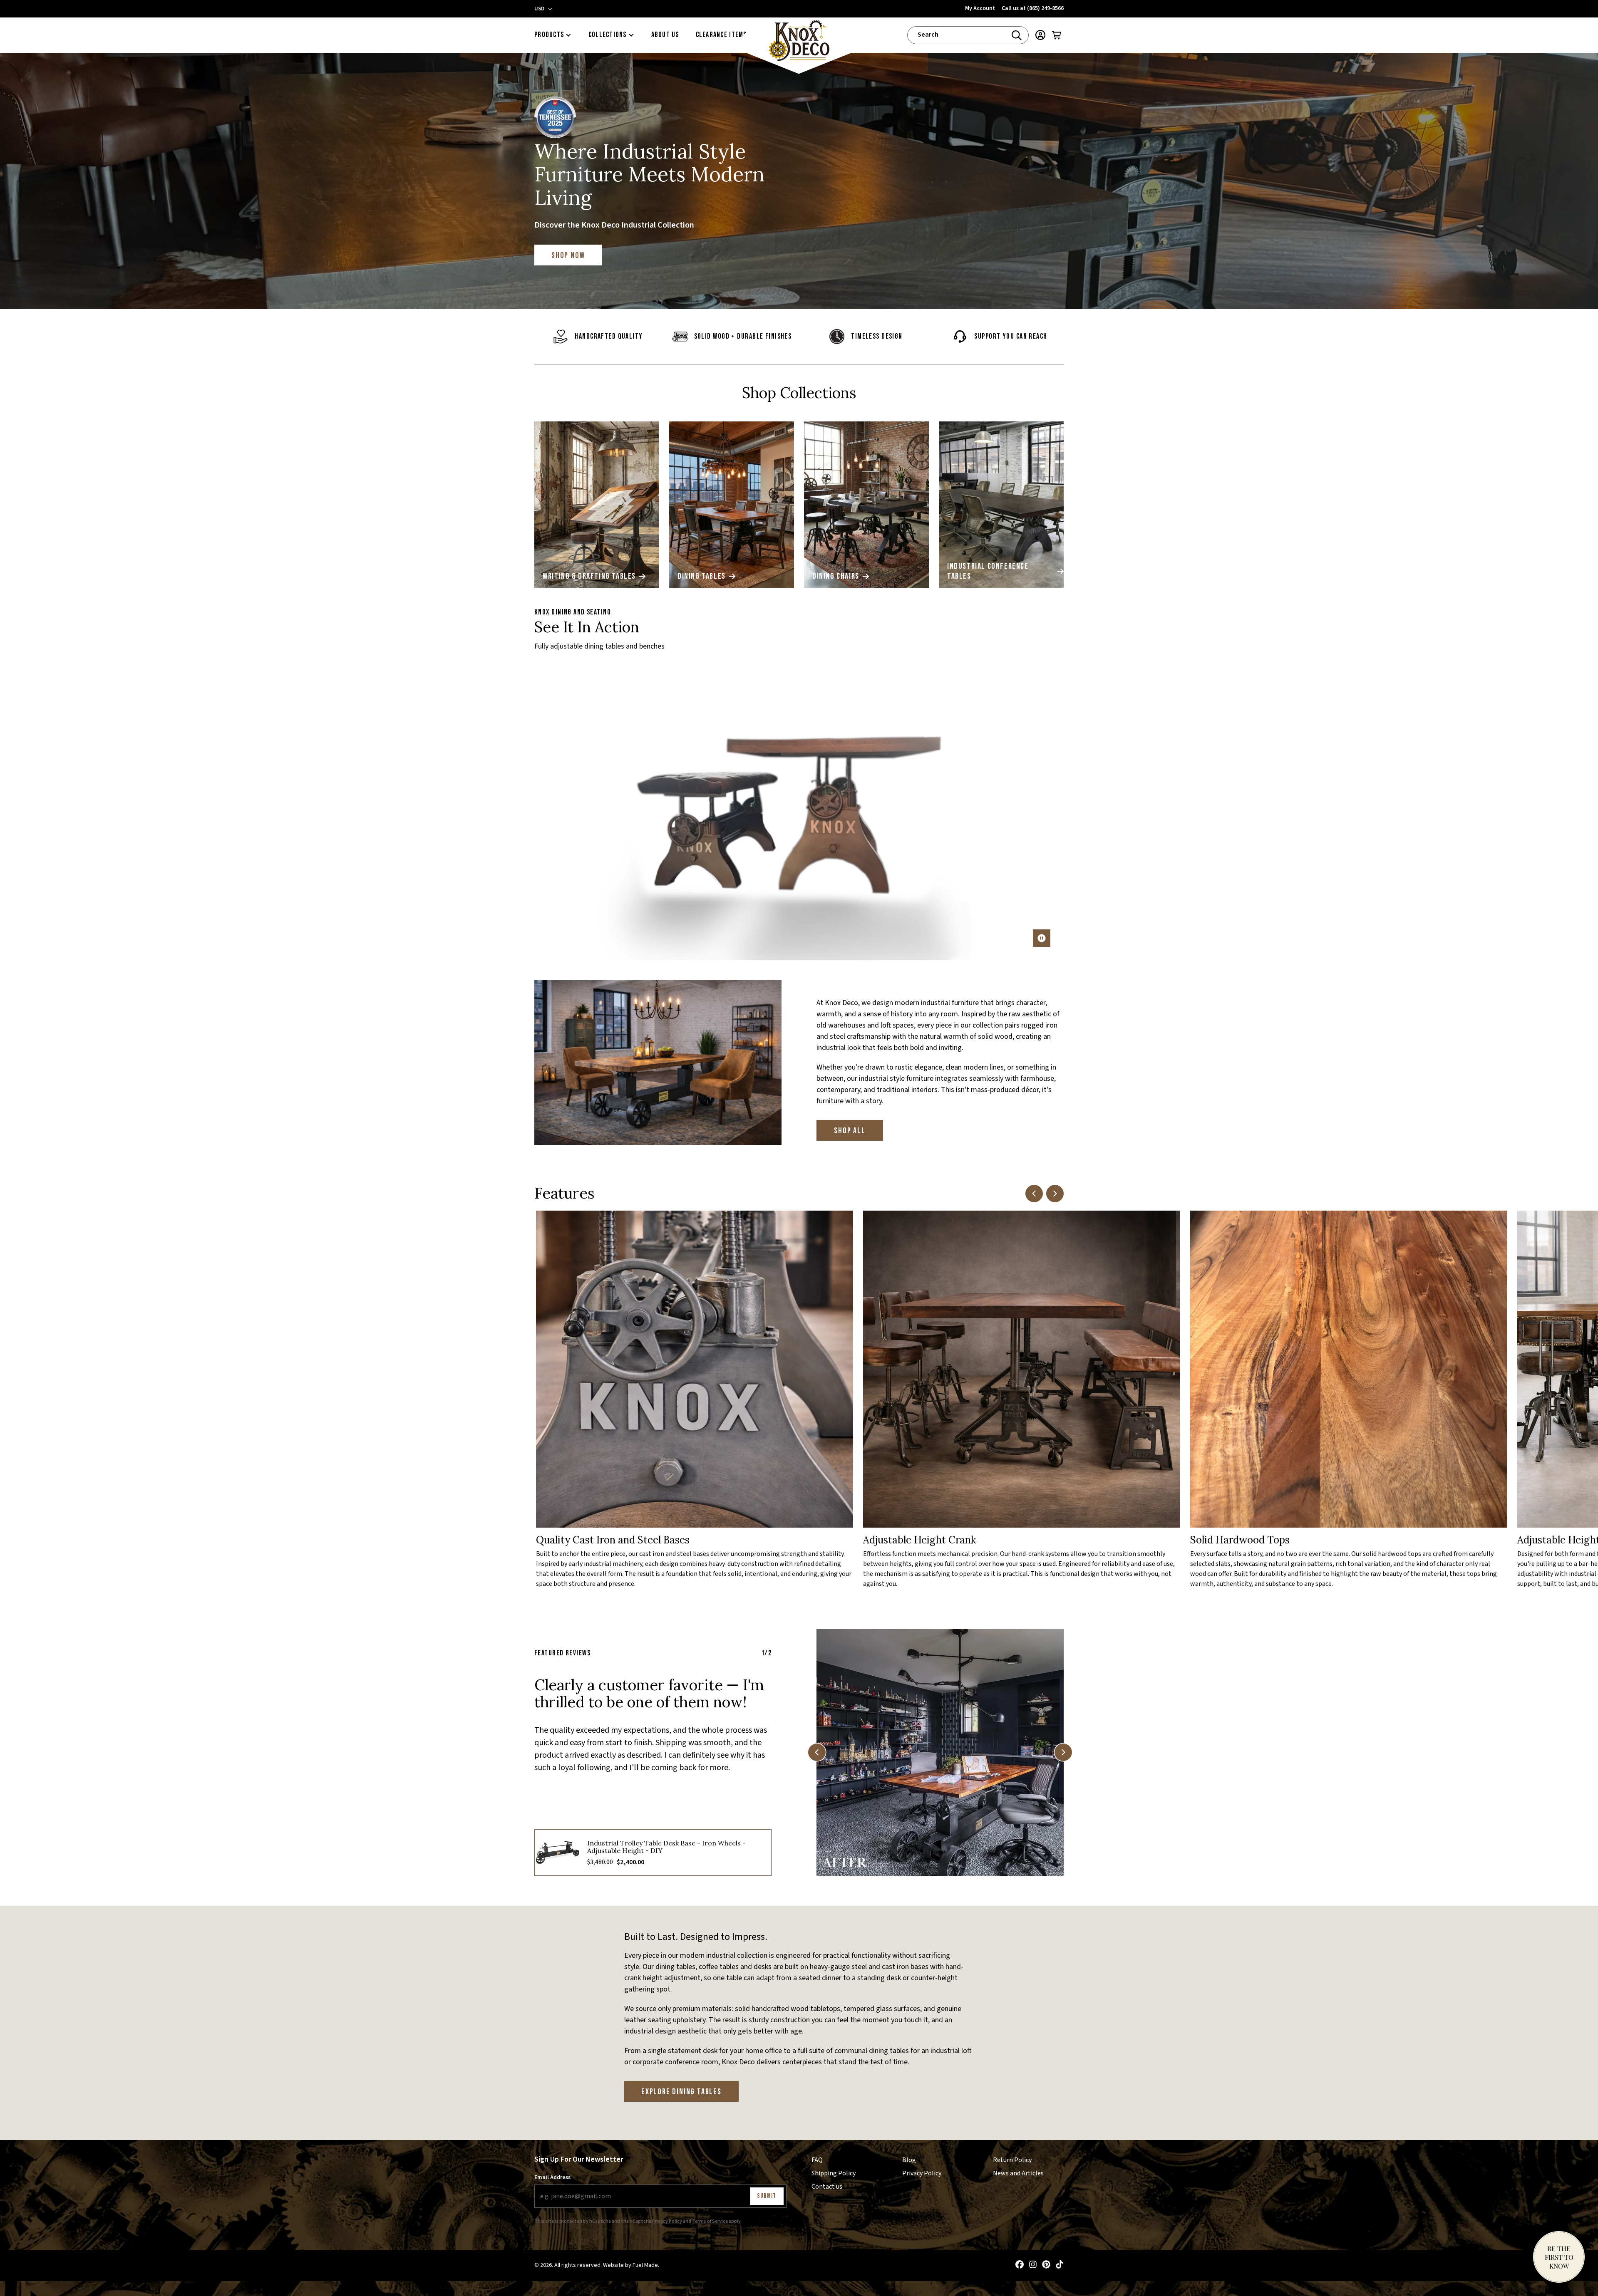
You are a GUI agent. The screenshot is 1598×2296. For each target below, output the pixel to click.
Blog (909, 2160)
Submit (767, 2196)
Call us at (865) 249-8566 (1033, 8)
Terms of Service (710, 2221)
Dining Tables (702, 576)
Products (549, 35)
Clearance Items (721, 35)
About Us (665, 35)
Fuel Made (645, 2265)
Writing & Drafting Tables (589, 576)
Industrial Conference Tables (988, 571)
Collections (608, 35)
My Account (980, 8)
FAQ (817, 2160)
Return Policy (1012, 2160)
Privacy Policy (667, 2221)
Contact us (827, 2186)
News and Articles (1018, 2173)
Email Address (552, 2177)
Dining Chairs (836, 576)
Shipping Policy (834, 2173)
